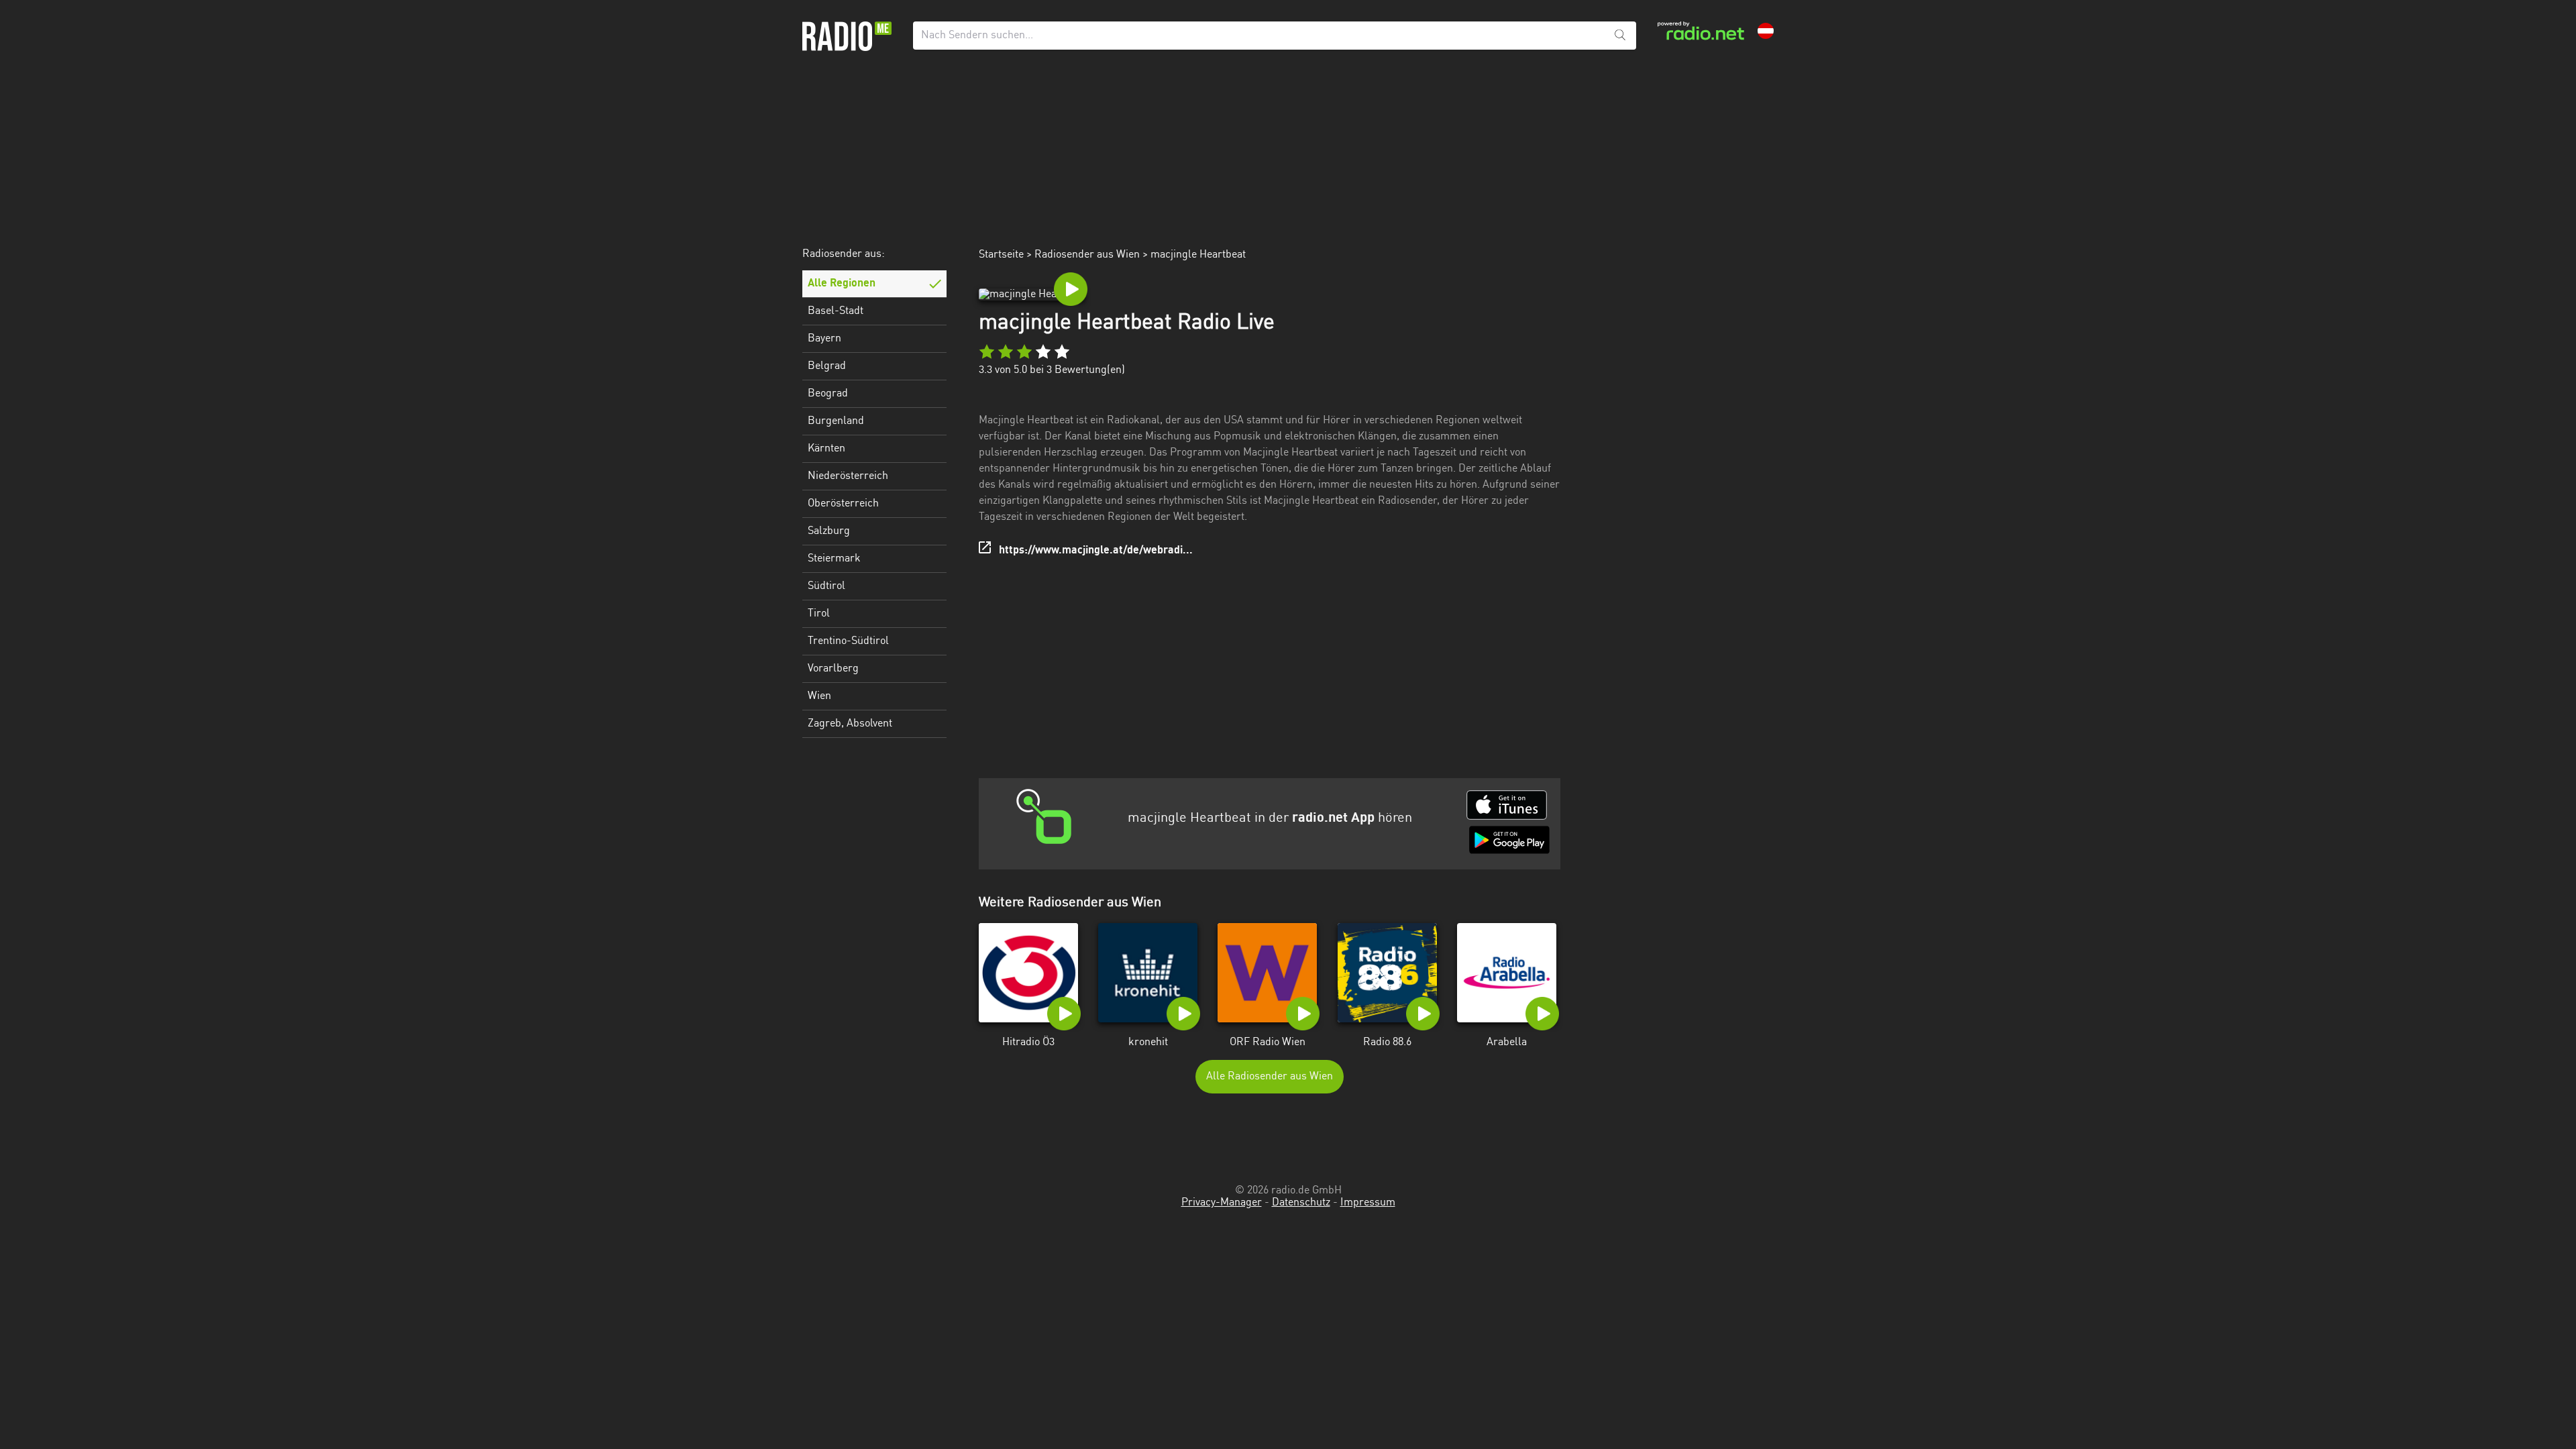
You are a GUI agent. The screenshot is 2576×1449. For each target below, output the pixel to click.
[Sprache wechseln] (1766, 31)
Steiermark (834, 559)
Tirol (819, 614)
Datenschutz (1301, 1203)
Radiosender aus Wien (1087, 255)
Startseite (1001, 255)
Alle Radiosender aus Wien (1270, 1077)
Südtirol (826, 586)
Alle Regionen (842, 284)
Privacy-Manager (1222, 1203)
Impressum (1368, 1203)
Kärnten (826, 449)
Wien (819, 696)
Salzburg (829, 531)
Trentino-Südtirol (848, 641)
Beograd (828, 394)
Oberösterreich (843, 504)
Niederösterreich (848, 476)
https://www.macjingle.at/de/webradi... (1096, 551)
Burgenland (836, 421)
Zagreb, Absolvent (850, 724)
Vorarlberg (833, 669)
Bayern (824, 339)
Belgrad (827, 366)
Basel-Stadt (836, 311)
